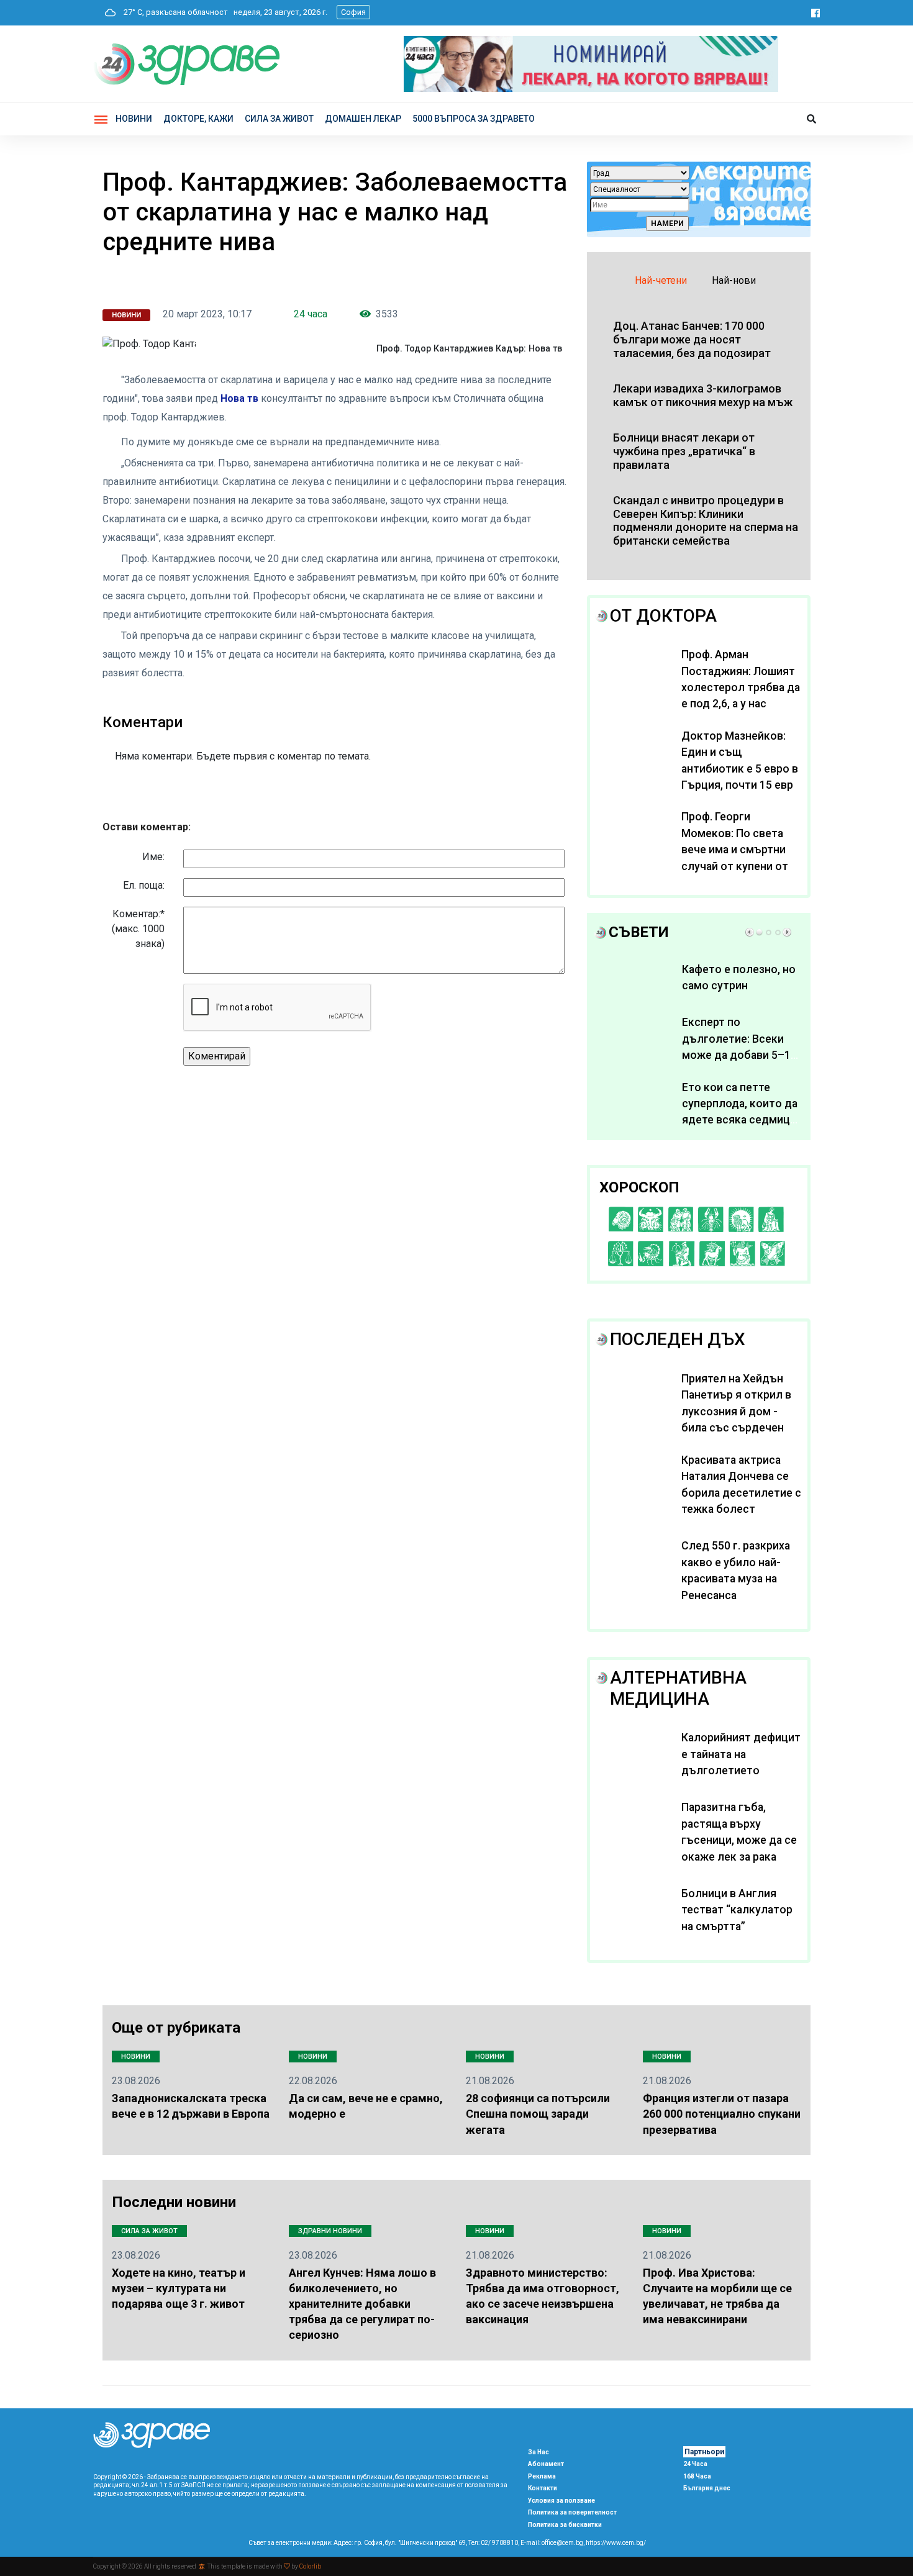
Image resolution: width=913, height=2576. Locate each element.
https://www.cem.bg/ (616, 2543)
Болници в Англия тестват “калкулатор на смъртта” (737, 1910)
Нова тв (239, 398)
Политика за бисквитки (565, 2525)
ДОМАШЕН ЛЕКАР (363, 119)
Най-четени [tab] (661, 280)
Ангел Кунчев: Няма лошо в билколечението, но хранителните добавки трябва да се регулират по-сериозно (362, 2304)
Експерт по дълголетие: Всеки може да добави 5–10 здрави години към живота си (739, 1055)
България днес (707, 2488)
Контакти (543, 2488)
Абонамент (546, 2464)
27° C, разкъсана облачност (173, 12)
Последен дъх (678, 1339)
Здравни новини (330, 2231)
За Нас (538, 2452)
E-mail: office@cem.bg (552, 2543)
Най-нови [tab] (734, 280)
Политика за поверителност (572, 2512)
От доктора (663, 616)
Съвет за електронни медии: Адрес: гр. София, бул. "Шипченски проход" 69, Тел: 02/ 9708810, (384, 2543)
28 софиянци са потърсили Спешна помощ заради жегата (538, 2114)
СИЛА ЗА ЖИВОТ (279, 119)
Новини (134, 119)
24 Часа (695, 2464)
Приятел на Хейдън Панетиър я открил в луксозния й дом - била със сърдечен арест (736, 1412)
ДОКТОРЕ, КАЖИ (198, 119)
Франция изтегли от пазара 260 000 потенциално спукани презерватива (722, 2114)
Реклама (542, 2476)
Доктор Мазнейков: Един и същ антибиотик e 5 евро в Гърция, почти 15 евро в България (741, 769)
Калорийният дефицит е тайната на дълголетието (741, 1754)
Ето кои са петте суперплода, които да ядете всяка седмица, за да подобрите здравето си (740, 1120)
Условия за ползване (561, 2501)
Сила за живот (149, 2231)
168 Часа (697, 2476)
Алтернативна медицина (678, 1688)
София (353, 12)
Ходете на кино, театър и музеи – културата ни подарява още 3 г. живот (179, 2288)
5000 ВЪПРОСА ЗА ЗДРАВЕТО (474, 119)
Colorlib (310, 2566)
